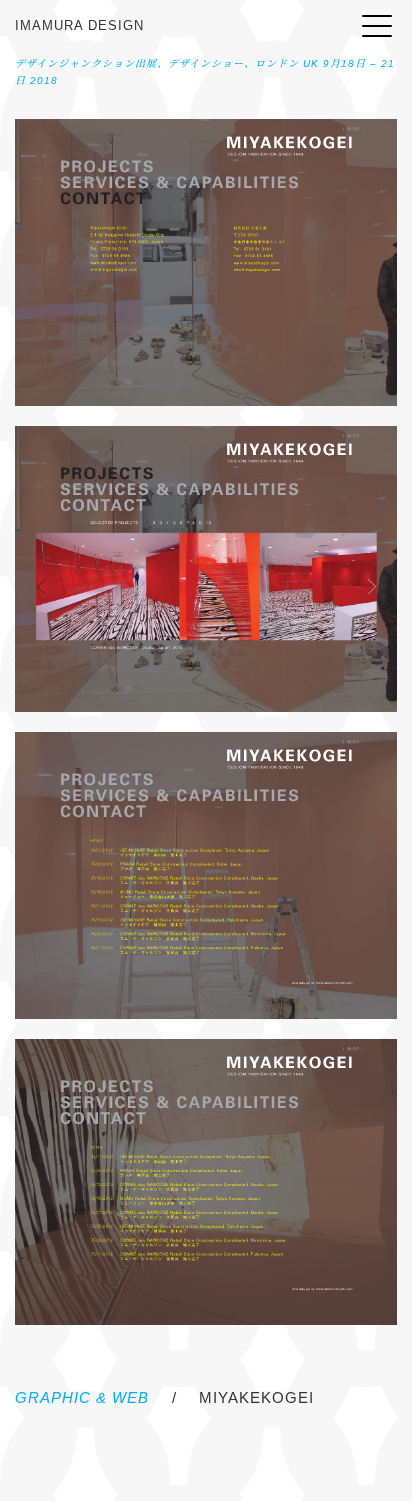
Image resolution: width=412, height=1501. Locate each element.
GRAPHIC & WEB (82, 1397)
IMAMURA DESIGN (79, 25)
